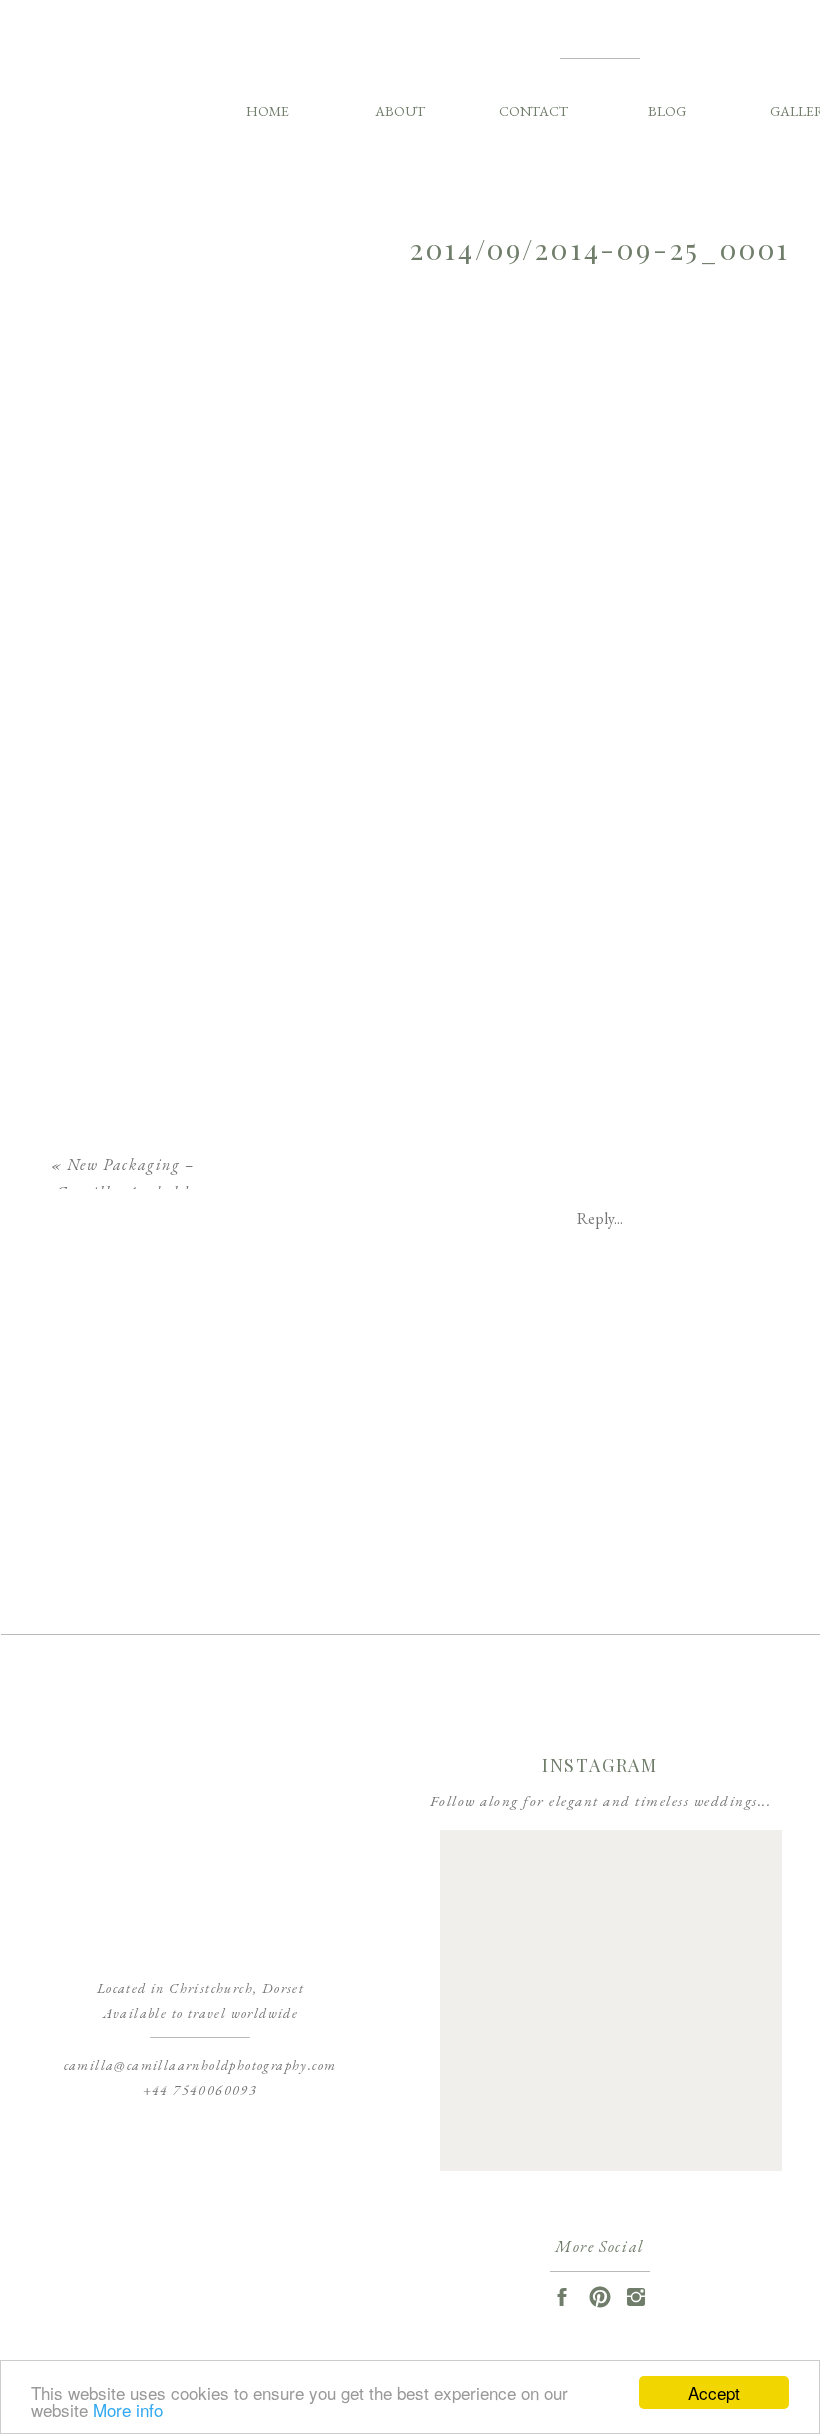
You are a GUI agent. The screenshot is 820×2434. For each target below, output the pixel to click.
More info (128, 2409)
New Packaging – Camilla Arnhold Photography (125, 1193)
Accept (714, 2392)
